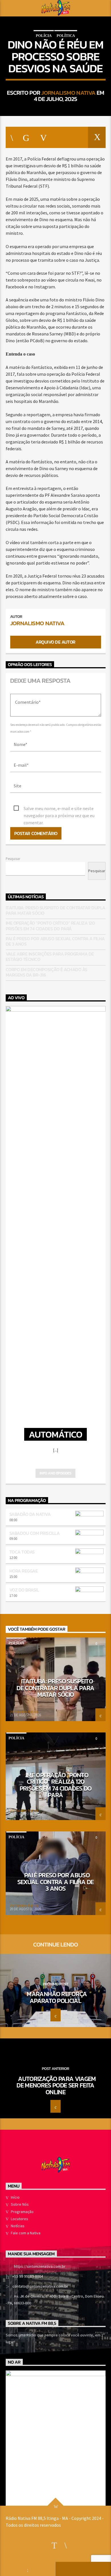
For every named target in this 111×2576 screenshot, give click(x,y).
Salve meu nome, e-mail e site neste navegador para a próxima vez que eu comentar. (59, 809)
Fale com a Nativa (26, 2233)
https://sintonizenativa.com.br (40, 2266)
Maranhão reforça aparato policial (57, 1997)
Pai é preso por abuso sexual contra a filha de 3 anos (55, 941)
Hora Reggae (24, 1571)
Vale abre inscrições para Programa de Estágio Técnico (50, 957)
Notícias (18, 2226)
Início (15, 2197)
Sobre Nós (20, 2204)
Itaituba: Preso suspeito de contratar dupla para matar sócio (55, 910)
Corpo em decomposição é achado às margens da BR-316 (47, 972)
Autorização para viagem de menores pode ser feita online (56, 2085)
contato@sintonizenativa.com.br (40, 2286)
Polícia (44, 36)
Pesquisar (13, 859)
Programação (22, 2212)
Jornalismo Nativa (68, 93)
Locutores (19, 2219)
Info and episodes (55, 1473)
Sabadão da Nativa (30, 1514)
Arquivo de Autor (55, 642)
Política (66, 36)
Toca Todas (22, 1552)
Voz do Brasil (24, 1590)
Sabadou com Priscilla (35, 1533)
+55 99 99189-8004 (28, 2276)
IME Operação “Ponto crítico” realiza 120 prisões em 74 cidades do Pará (50, 926)
